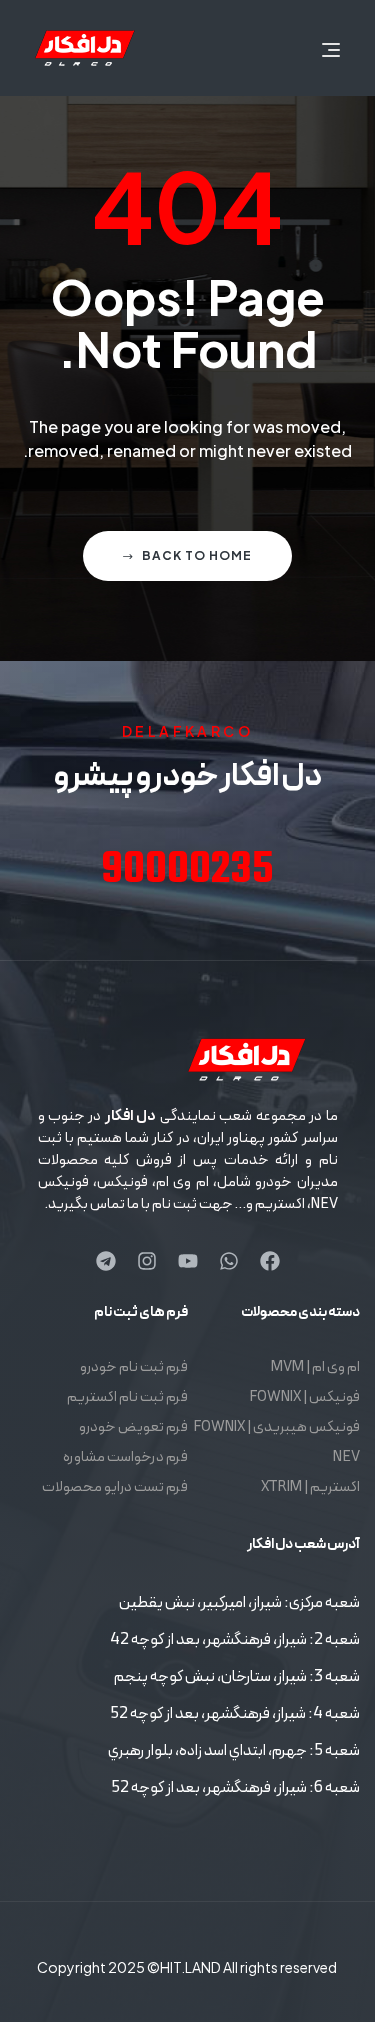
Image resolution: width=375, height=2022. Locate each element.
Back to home (197, 555)
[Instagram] (147, 1261)
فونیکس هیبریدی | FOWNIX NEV (276, 1442)
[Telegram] (106, 1261)
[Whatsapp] (229, 1261)
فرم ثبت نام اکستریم (127, 1397)
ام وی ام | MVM (315, 1367)
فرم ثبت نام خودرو (134, 1367)
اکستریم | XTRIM (310, 1487)
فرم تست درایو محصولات (115, 1487)
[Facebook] (270, 1261)
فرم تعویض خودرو (133, 1427)
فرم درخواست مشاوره (125, 1457)
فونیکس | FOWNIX (304, 1397)
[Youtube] (188, 1261)
